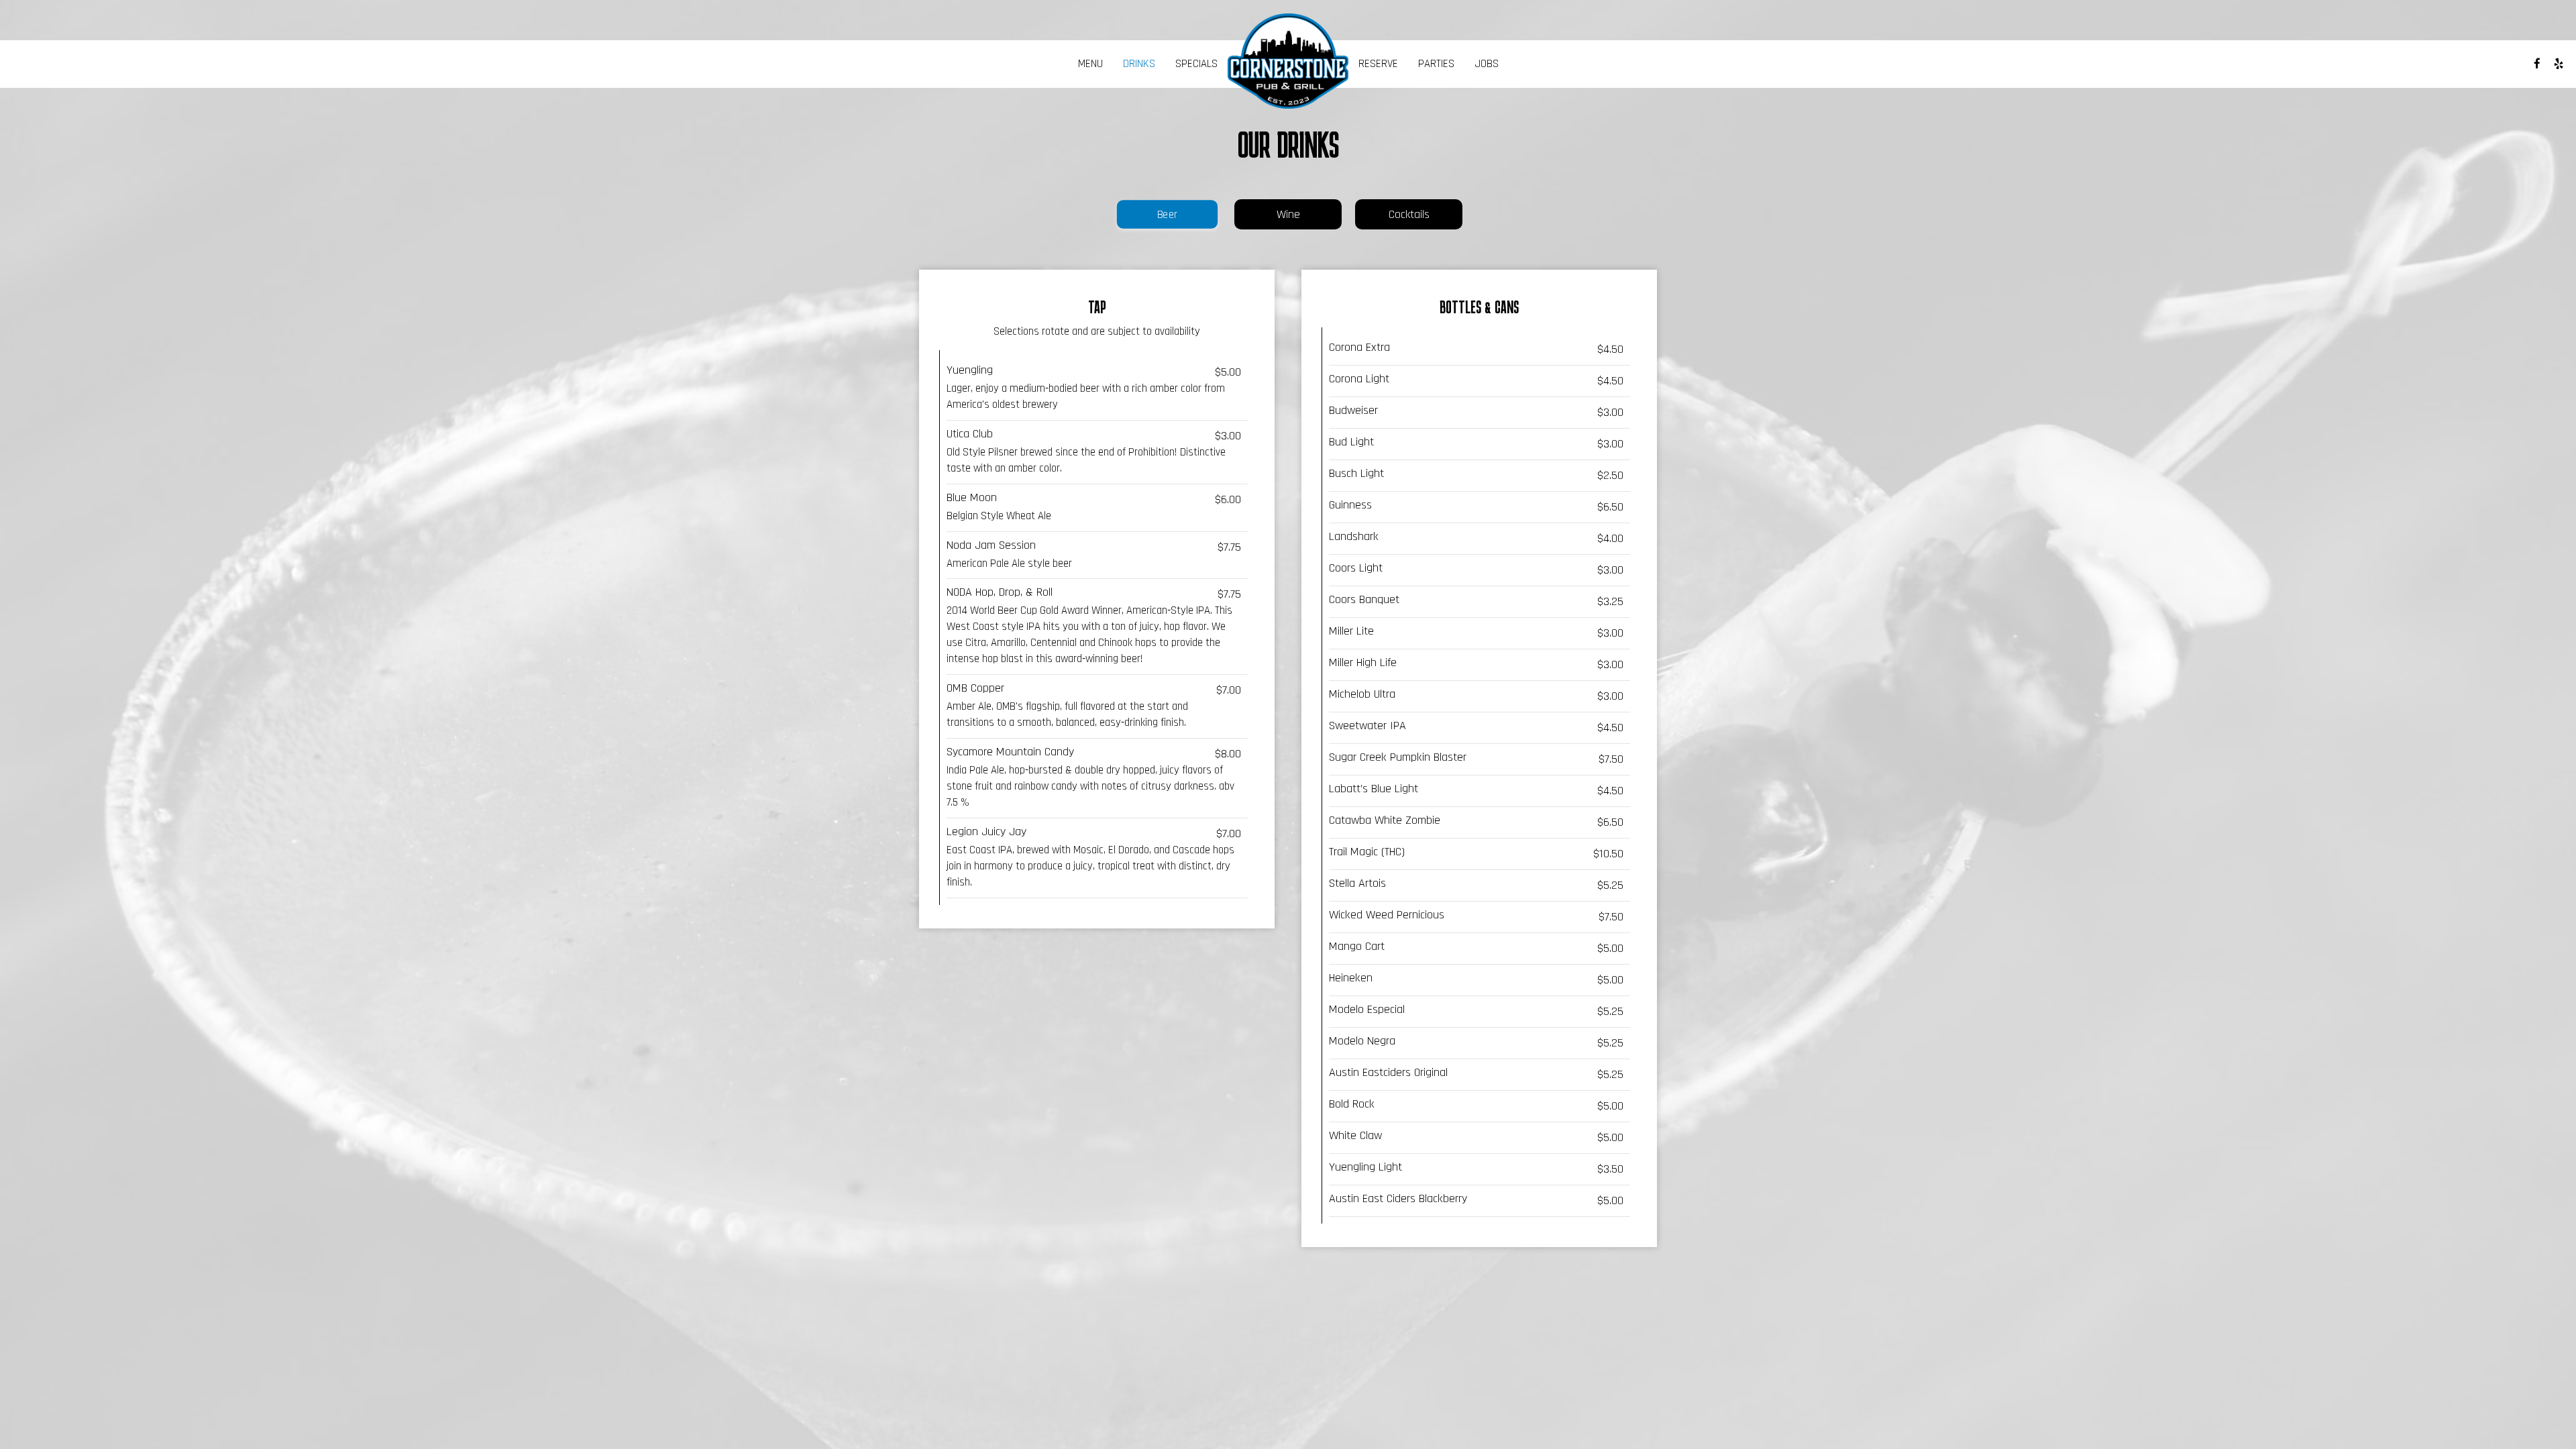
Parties (1436, 64)
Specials (1196, 64)
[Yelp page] (2559, 64)
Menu (1090, 64)
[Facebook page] (2537, 64)
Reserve (1378, 64)
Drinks (1139, 64)
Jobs (1487, 64)
